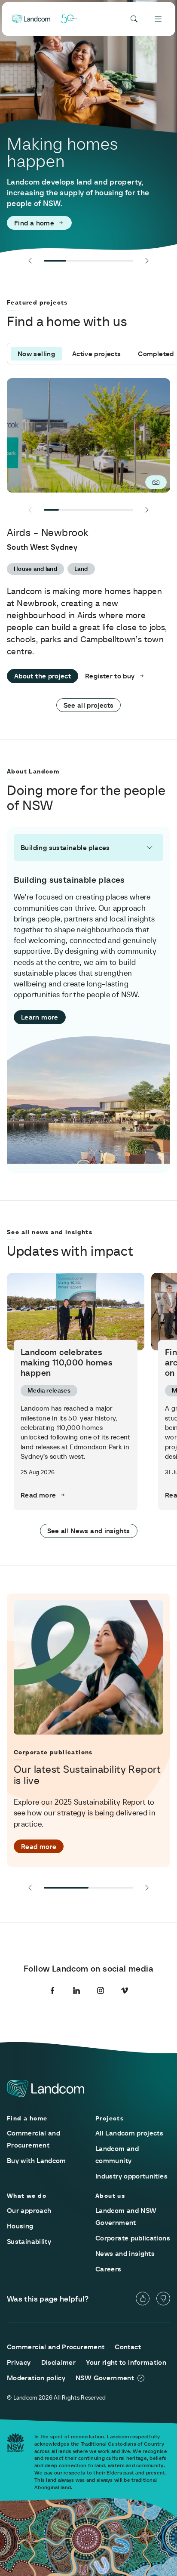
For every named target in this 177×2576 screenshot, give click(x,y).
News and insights (125, 2253)
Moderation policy (36, 2378)
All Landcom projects (129, 2133)
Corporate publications (133, 2238)
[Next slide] (147, 261)
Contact (128, 2347)
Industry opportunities (131, 2176)
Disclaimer (59, 2362)
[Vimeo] (125, 1991)
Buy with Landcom (37, 2160)
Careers (108, 2269)
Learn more (40, 1017)
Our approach (29, 2210)
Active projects (96, 354)
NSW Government (105, 2378)
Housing (20, 2226)
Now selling (36, 354)
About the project (43, 676)
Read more (38, 1495)
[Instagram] (101, 1991)
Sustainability (29, 2241)
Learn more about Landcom (59, 223)
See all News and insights (89, 1531)
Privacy (19, 2362)
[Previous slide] (30, 261)
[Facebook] (52, 1991)
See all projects (89, 705)
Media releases (49, 1390)
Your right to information (126, 2362)
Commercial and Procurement (56, 2347)
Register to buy (110, 676)
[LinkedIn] (76, 1991)
